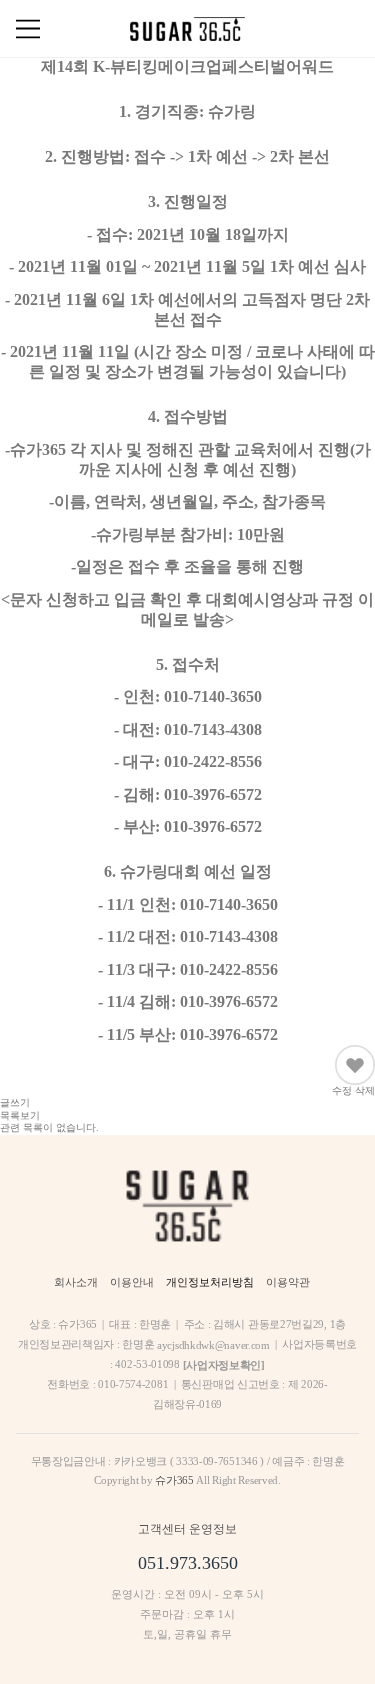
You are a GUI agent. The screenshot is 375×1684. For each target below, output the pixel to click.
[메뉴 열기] (28, 28)
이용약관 (288, 1282)
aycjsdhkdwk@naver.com (213, 1345)
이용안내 (132, 1282)
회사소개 (76, 1282)
